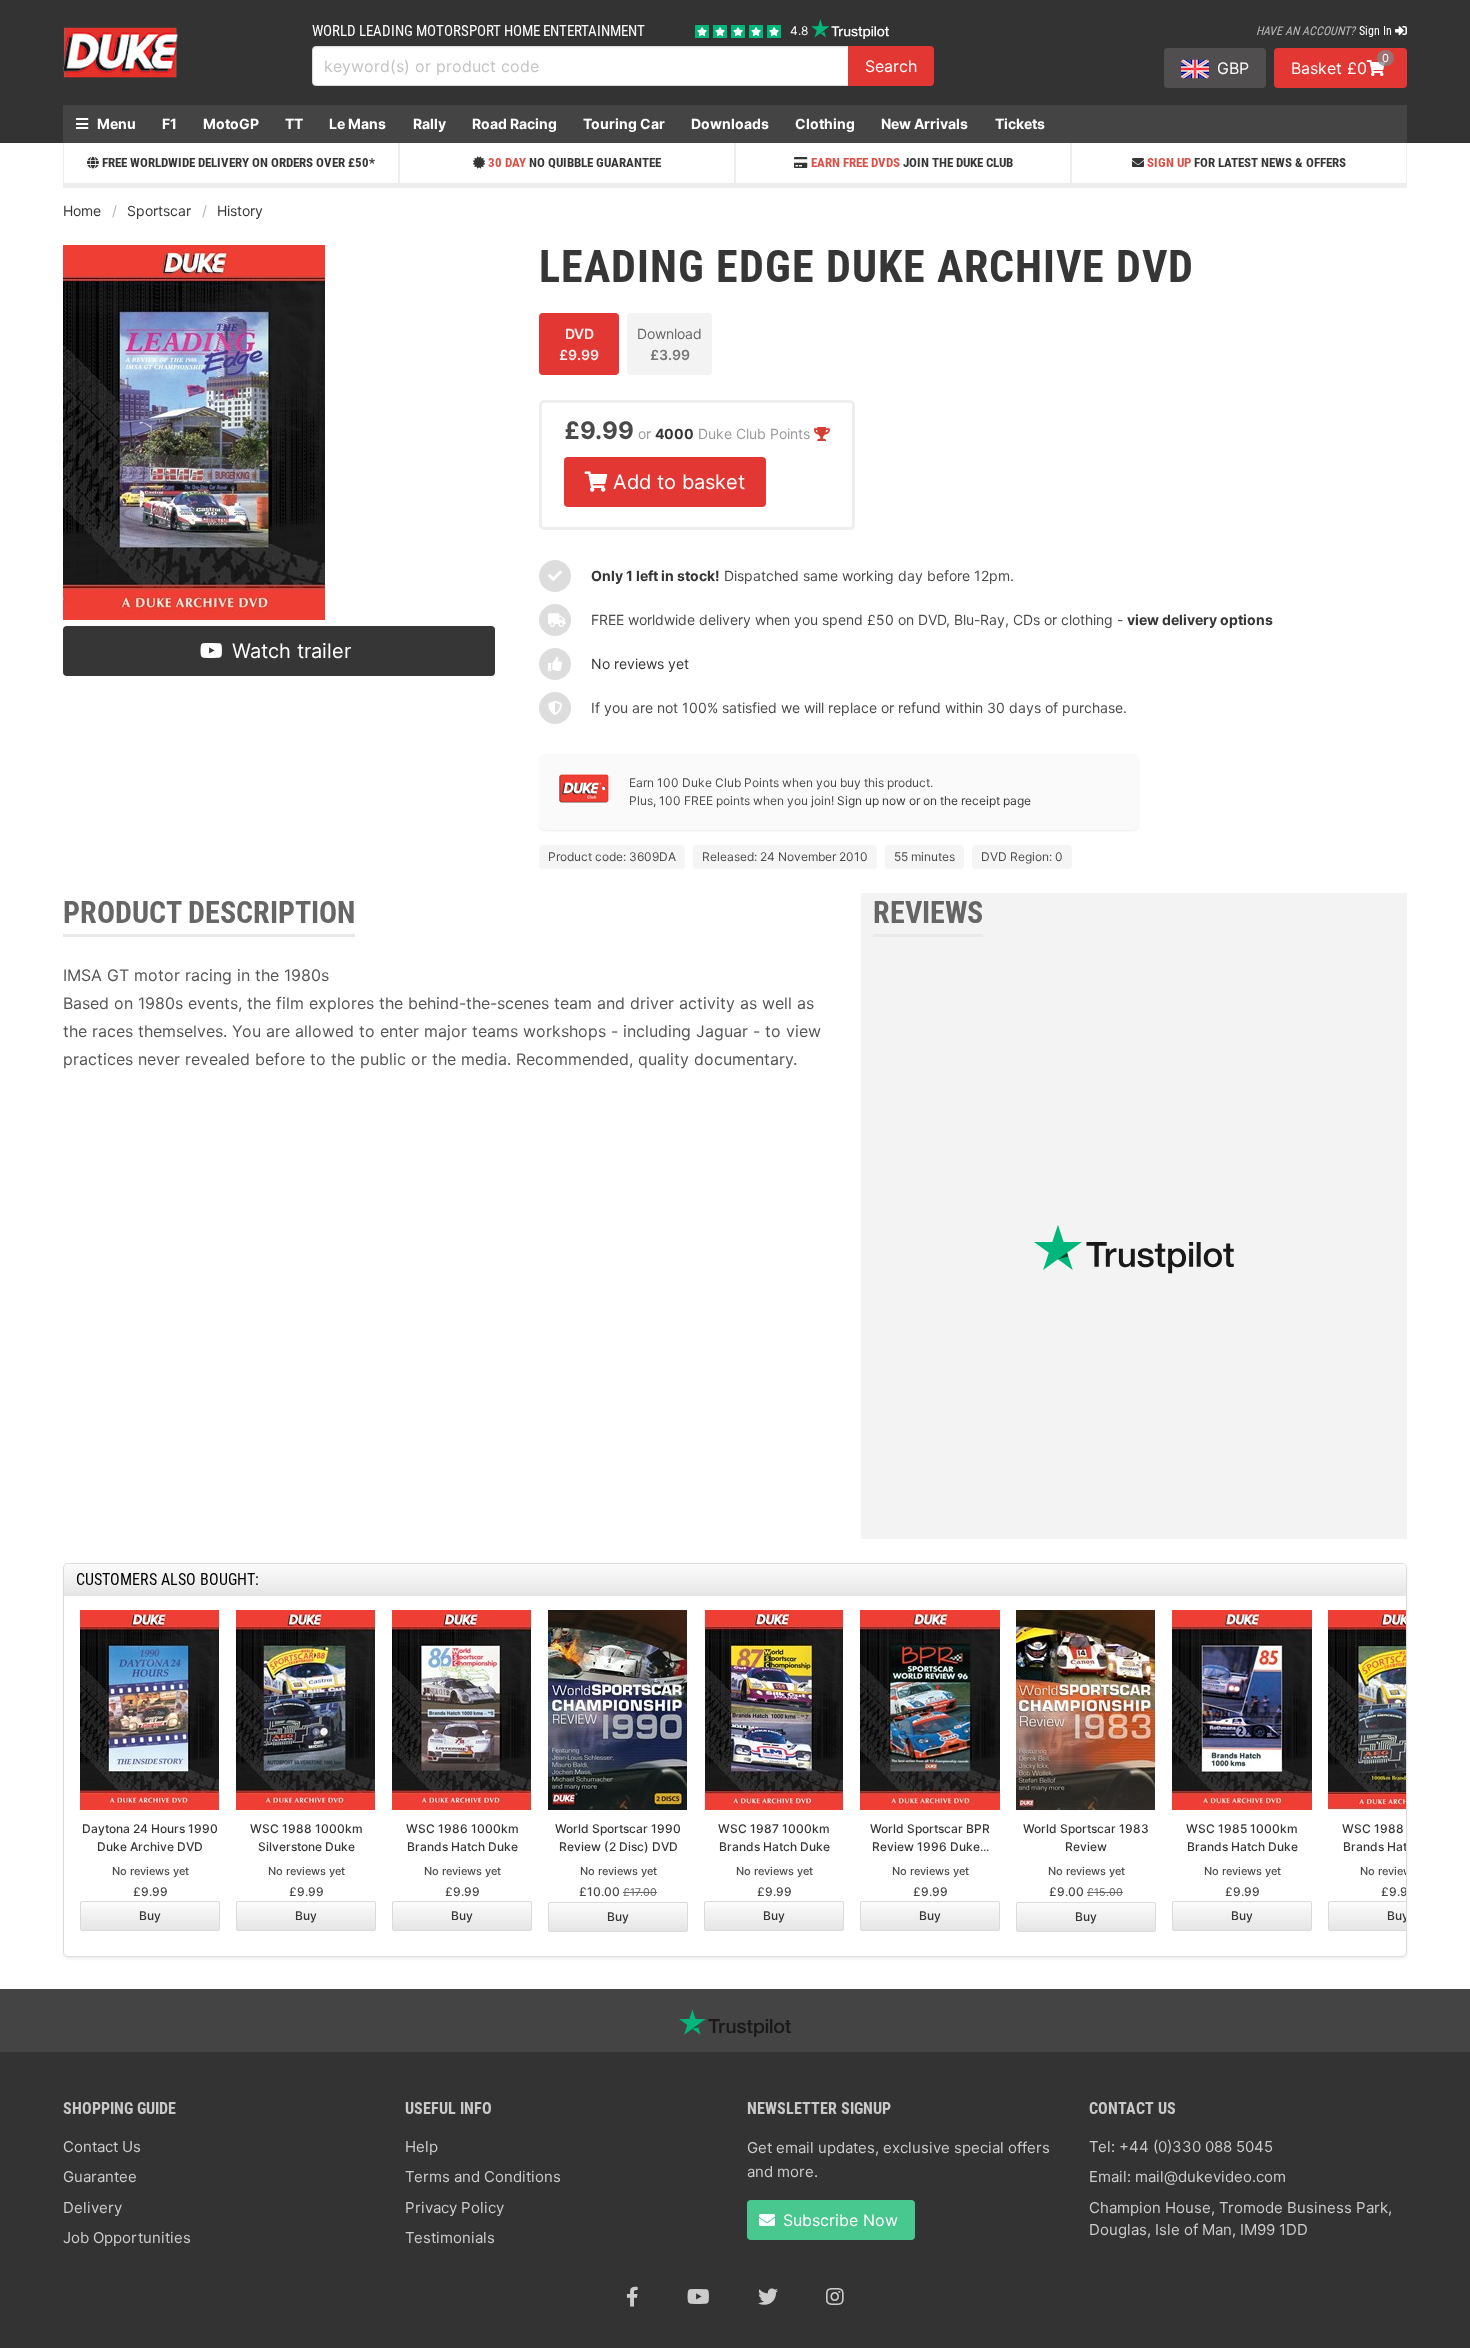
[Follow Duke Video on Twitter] (768, 2297)
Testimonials (450, 2237)
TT (294, 123)
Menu (115, 123)
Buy (150, 1915)
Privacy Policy (454, 2207)
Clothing (825, 123)
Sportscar (159, 210)
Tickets (1020, 123)
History (240, 210)
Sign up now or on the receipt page (934, 800)
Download (669, 344)
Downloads (730, 123)
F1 (169, 123)
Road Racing (514, 123)
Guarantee (100, 2176)
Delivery (92, 2207)
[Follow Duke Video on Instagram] (835, 2297)
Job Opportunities (127, 2237)
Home (82, 210)
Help (421, 2146)
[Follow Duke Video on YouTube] (698, 2297)
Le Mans (357, 123)
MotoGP (231, 123)
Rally (429, 123)
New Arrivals (924, 123)
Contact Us (102, 2146)
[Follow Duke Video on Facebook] (632, 2297)
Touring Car (624, 123)
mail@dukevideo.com (1210, 2176)
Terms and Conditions (483, 2176)
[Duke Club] (584, 798)
